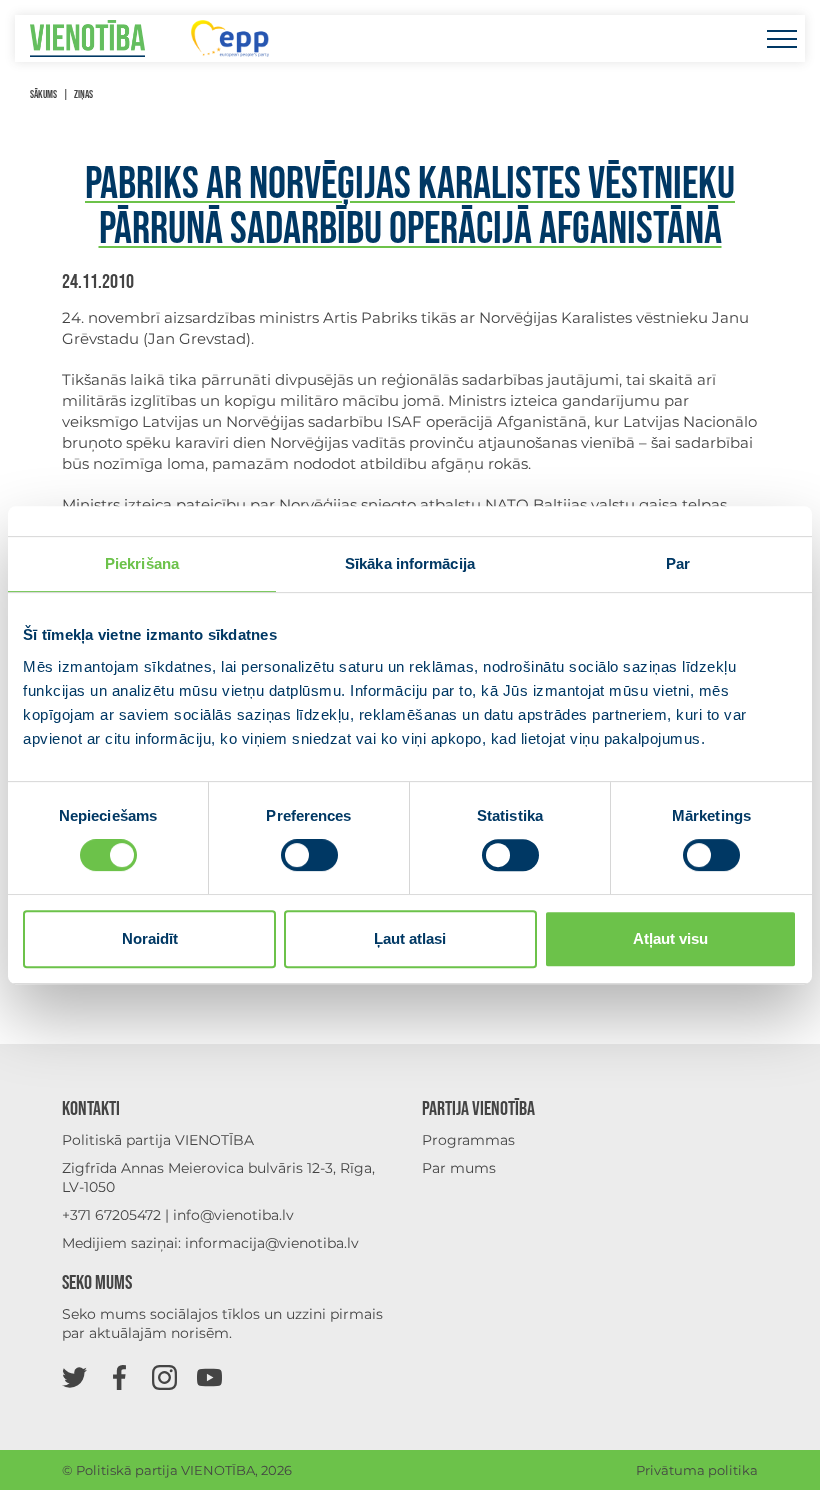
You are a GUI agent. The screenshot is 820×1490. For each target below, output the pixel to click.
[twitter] (74, 1376)
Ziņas (83, 94)
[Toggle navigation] (781, 38)
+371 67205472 (111, 1215)
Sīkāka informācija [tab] (410, 563)
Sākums (43, 94)
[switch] (309, 855)
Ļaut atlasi (410, 938)
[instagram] (164, 1376)
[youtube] (209, 1376)
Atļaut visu (670, 938)
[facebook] (119, 1376)
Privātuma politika (697, 1470)
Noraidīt (150, 938)
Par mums (459, 1168)
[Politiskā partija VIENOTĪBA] (87, 38)
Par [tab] (678, 563)
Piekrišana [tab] (142, 563)
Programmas (468, 1140)
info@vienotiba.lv (233, 1215)
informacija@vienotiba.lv (272, 1243)
